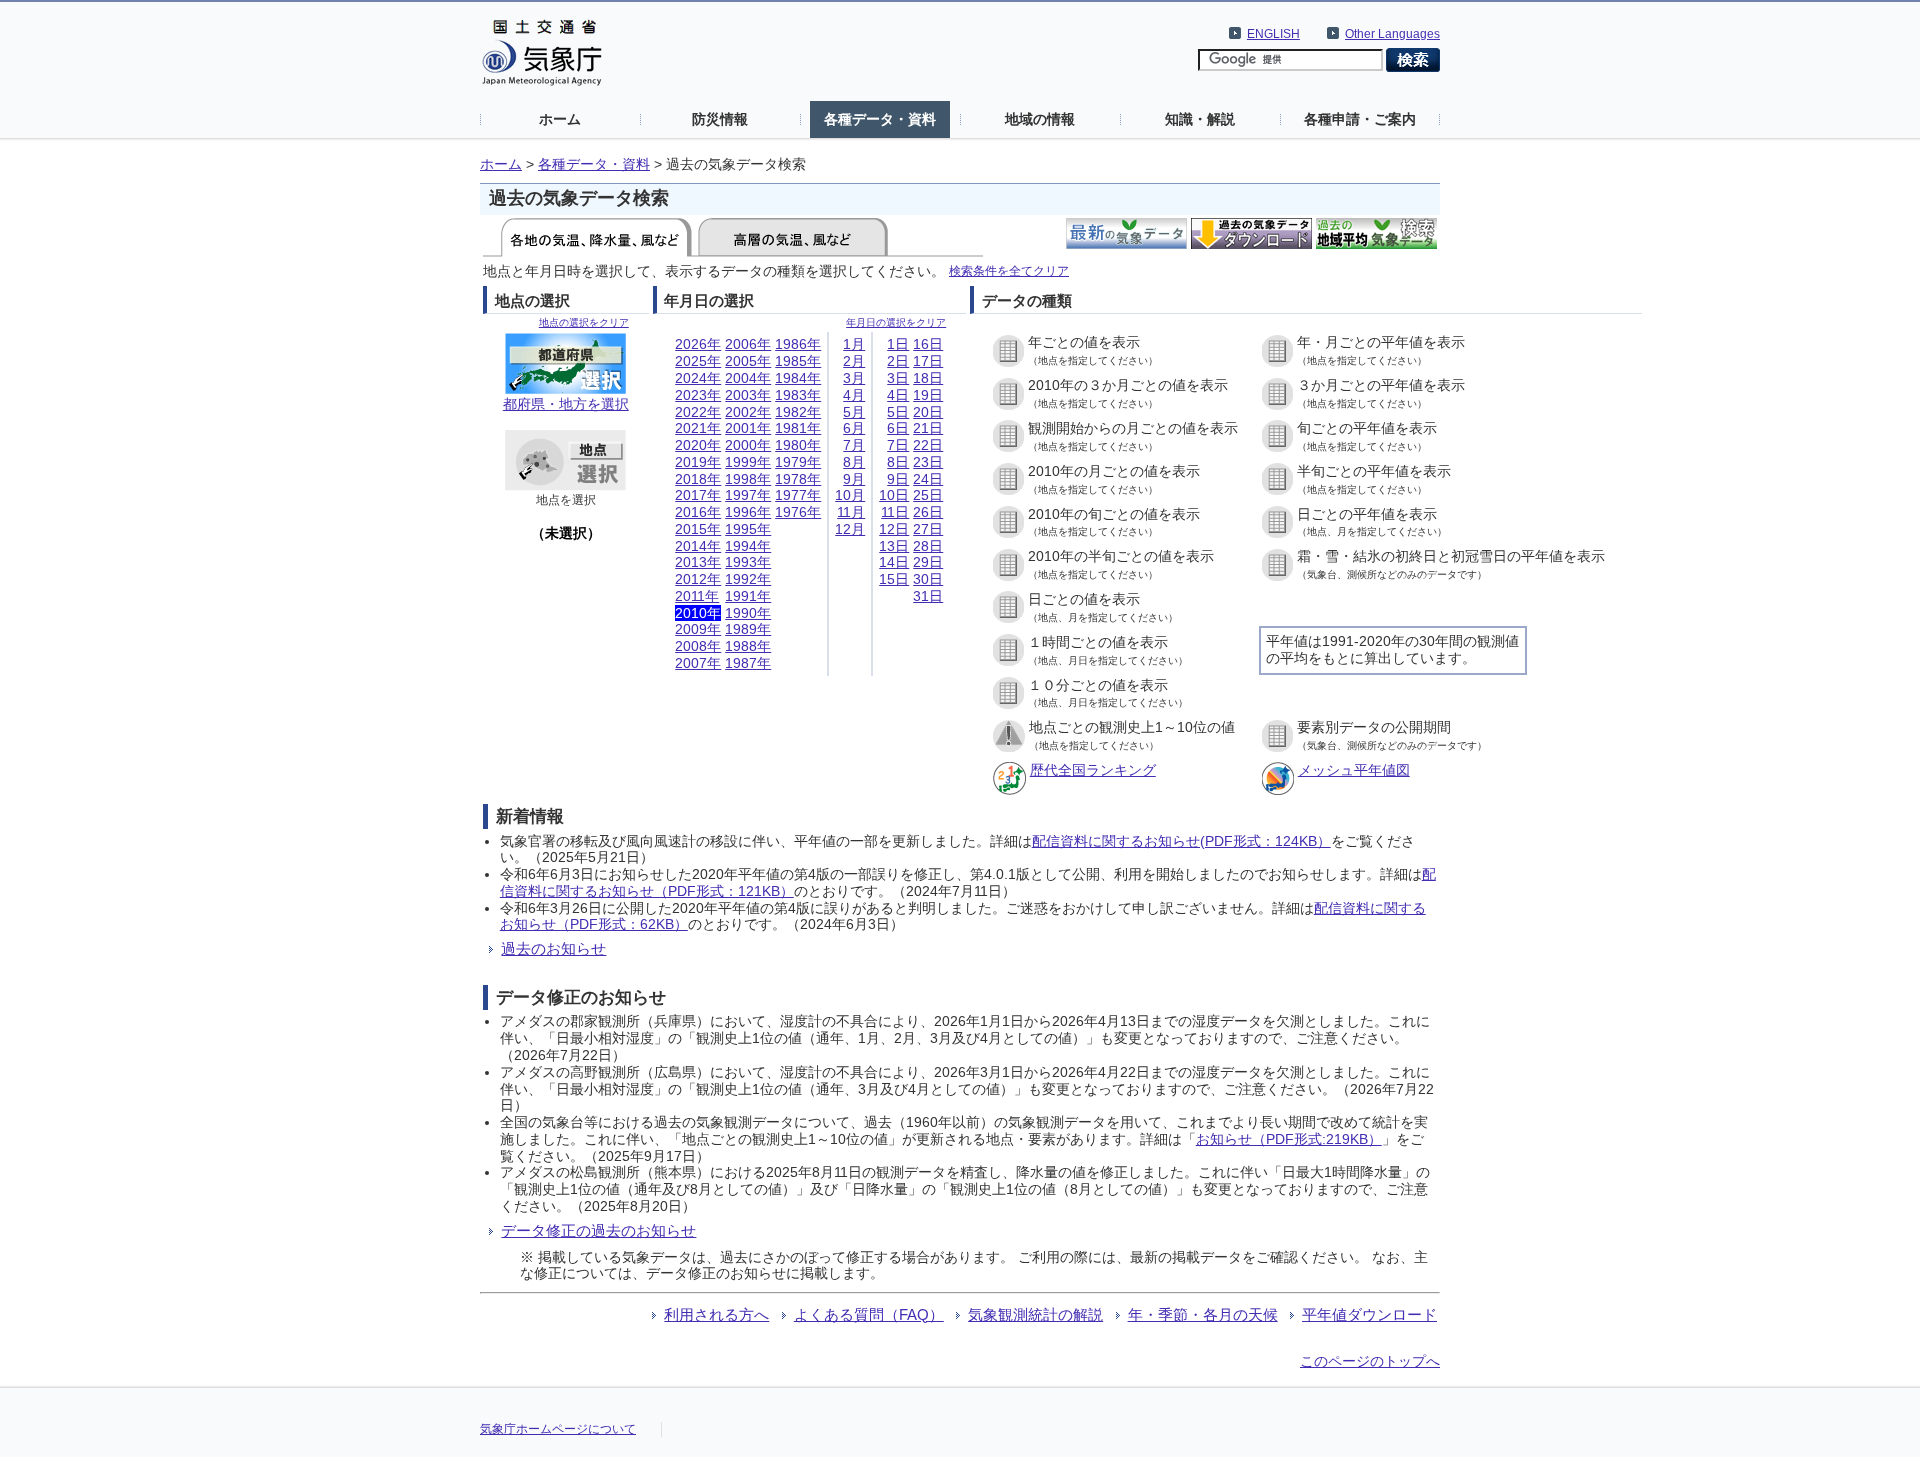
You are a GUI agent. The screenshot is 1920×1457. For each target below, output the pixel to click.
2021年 (698, 428)
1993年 (748, 562)
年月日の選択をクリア (896, 322)
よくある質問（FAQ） (869, 1314)
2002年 (748, 412)
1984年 (798, 378)
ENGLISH (1273, 34)
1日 (898, 344)
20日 (928, 412)
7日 (898, 445)
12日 (894, 529)
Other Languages (1392, 34)
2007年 (698, 663)
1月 (854, 344)
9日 (898, 479)
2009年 (698, 629)
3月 (854, 378)
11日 (895, 512)
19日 (928, 395)
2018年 (698, 479)
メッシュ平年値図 (1354, 770)
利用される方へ (716, 1314)
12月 (850, 529)
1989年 (748, 629)
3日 (898, 378)
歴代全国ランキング (1093, 770)
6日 (898, 428)
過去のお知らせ (553, 948)
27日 (928, 529)
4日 (898, 395)
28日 (928, 546)
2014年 (698, 546)
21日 (928, 428)
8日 (898, 462)
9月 (854, 479)
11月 (851, 512)
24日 (928, 479)
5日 (898, 412)
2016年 (698, 512)
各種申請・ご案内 (1360, 119)
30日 (928, 579)
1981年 (798, 428)
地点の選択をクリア (584, 322)
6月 (854, 428)
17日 (928, 361)
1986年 (798, 344)
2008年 (698, 646)
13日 (894, 546)
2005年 (748, 361)
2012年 (698, 579)
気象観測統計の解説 (1035, 1314)
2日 (898, 361)
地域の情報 (1040, 119)
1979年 (798, 462)
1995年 (748, 529)
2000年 (748, 445)
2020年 (698, 445)
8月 (854, 462)
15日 (894, 579)
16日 (928, 344)
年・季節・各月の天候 (1203, 1314)
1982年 (798, 412)
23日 (928, 462)
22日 (928, 445)
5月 (854, 412)
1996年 (748, 512)
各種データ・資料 (880, 119)
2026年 (698, 344)
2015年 (698, 529)
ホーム (560, 119)
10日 (894, 495)
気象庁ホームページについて (558, 1429)
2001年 (748, 428)
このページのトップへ (1370, 1361)
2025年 (698, 361)
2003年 (748, 395)
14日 (894, 562)
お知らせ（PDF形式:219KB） (1289, 1139)
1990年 (748, 613)
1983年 (798, 395)
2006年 (748, 344)
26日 (928, 512)
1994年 (748, 546)
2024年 (698, 378)
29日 (928, 562)
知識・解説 (1200, 119)
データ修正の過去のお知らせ (598, 1230)
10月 (850, 495)
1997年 (748, 495)
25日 (928, 495)
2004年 (748, 378)
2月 (854, 361)
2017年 (698, 495)
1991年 (748, 596)
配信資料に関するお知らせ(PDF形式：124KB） (1181, 841)
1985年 (798, 361)
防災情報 (720, 119)
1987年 (748, 663)
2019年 (698, 462)
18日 (928, 378)
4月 (854, 395)
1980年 (798, 445)
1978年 (798, 479)
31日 (928, 596)
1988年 (748, 646)
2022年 (698, 412)
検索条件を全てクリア (1009, 270)
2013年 (698, 562)
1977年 (798, 495)
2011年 (697, 596)
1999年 (748, 462)
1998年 (748, 479)
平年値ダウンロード (1369, 1314)
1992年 (748, 579)
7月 (854, 445)
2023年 (698, 395)
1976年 (798, 512)
